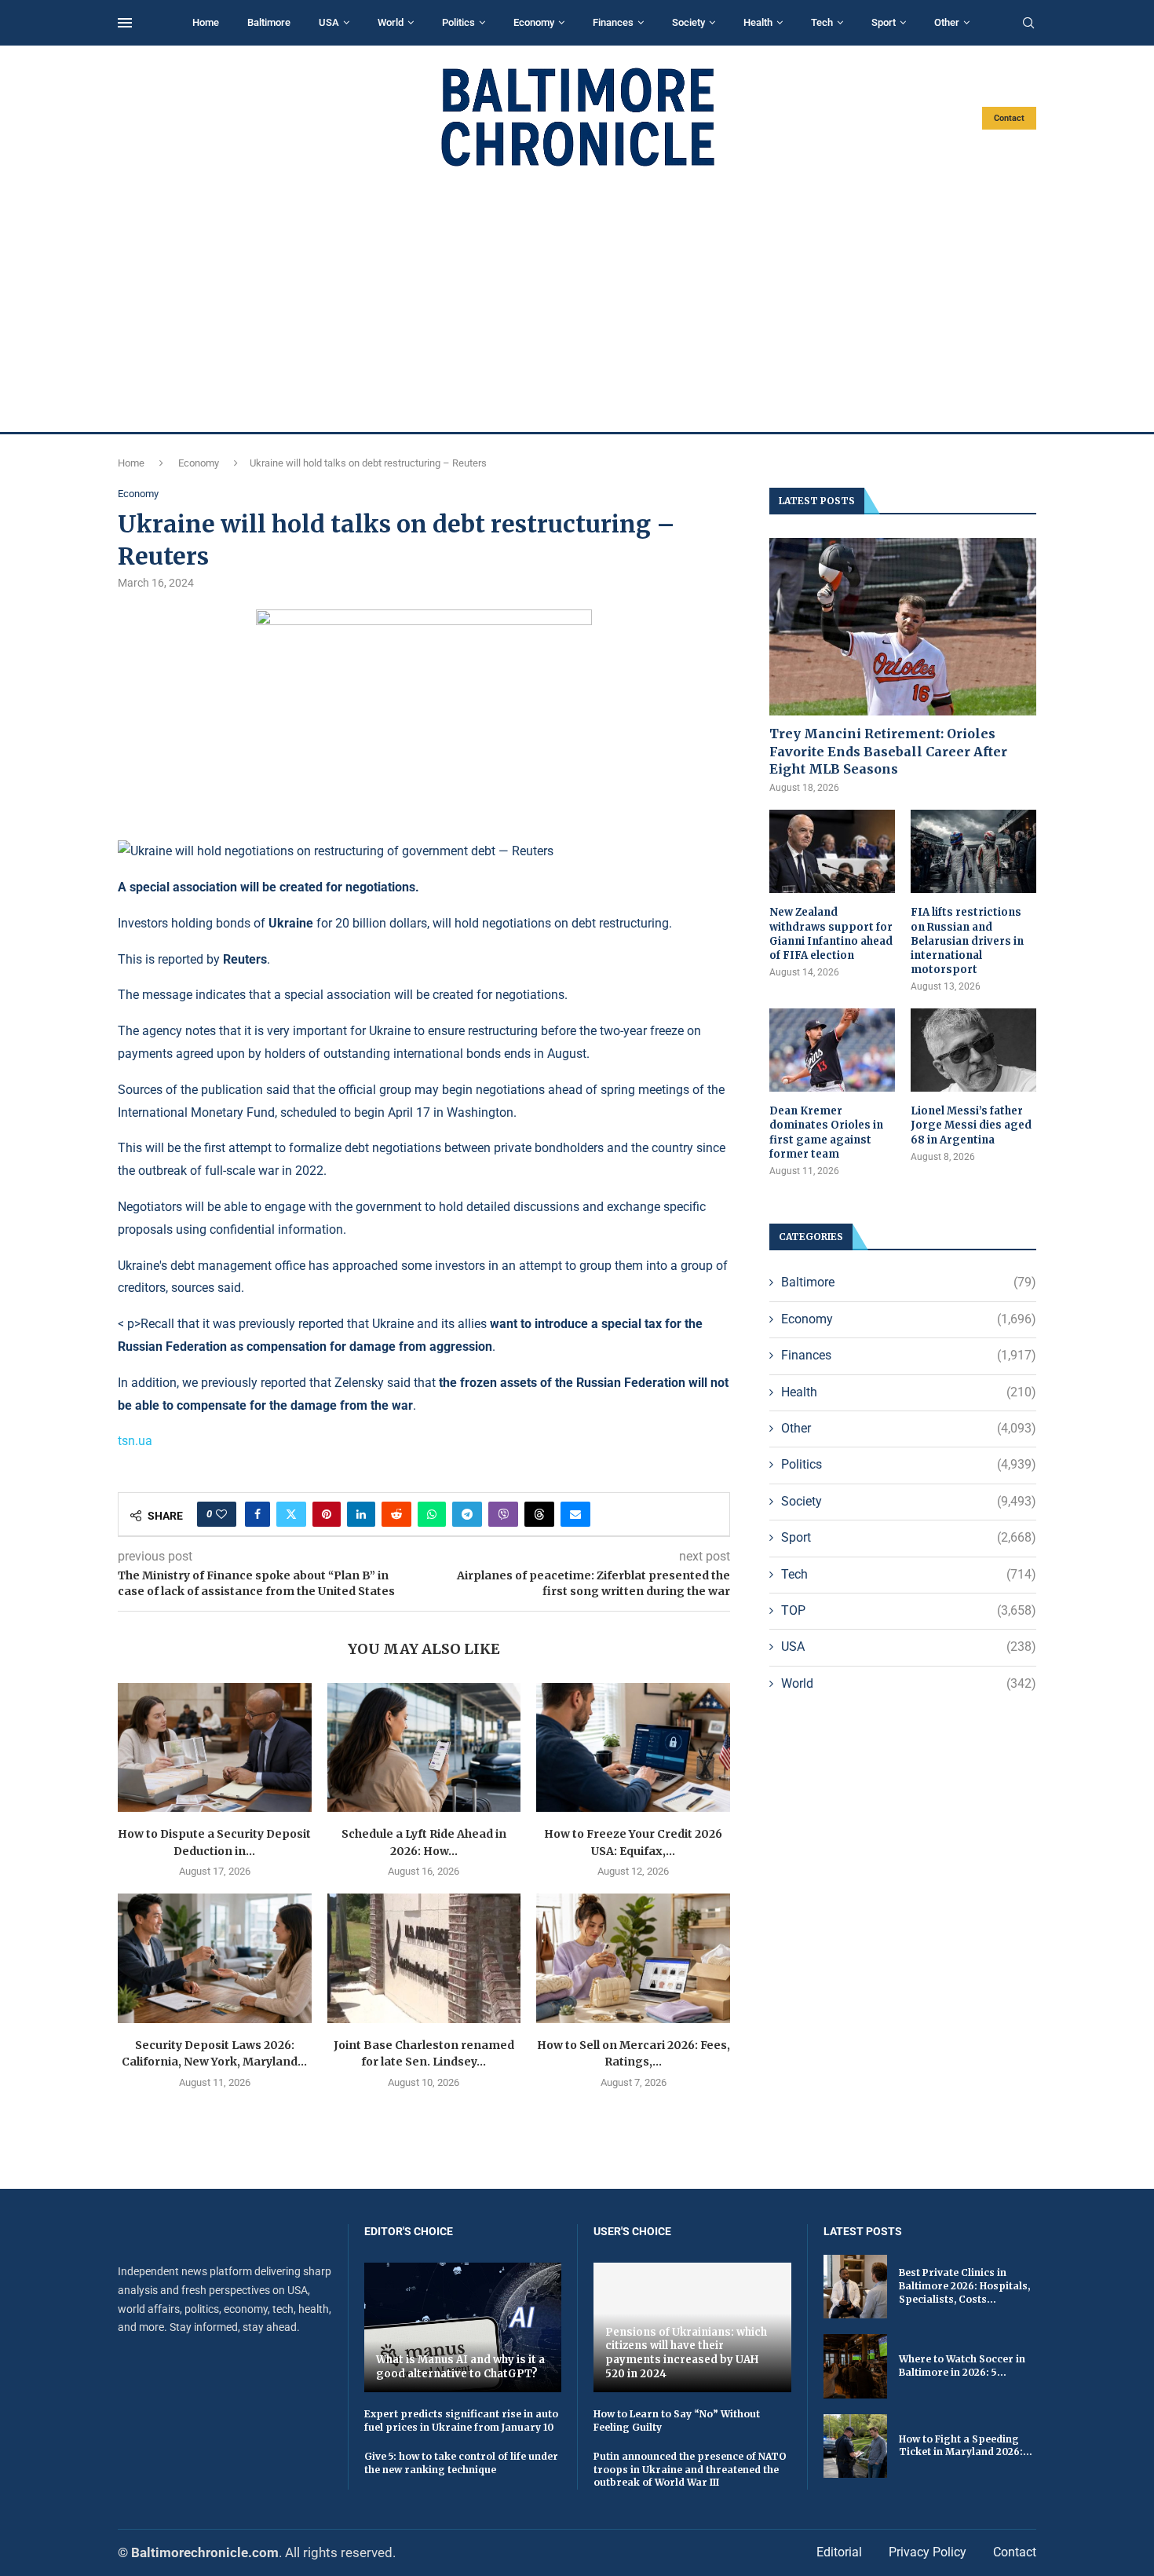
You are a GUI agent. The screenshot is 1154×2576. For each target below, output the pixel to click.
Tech (822, 22)
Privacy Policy (928, 2552)
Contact (1009, 118)
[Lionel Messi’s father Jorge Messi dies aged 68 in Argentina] (973, 1050)
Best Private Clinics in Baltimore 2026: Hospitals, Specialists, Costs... (964, 2286)
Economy (534, 22)
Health (758, 22)
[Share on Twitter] (291, 1514)
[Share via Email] (575, 1514)
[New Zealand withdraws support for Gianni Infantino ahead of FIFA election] (832, 852)
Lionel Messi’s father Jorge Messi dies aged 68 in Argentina (971, 1125)
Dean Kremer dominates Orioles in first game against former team (826, 1132)
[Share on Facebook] (257, 1514)
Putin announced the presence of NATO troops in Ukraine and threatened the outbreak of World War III (690, 2470)
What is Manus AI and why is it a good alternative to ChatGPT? (460, 2367)
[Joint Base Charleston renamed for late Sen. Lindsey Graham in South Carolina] (424, 1958)
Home (206, 22)
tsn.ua (135, 1441)
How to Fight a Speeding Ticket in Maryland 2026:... (966, 2446)
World (391, 22)
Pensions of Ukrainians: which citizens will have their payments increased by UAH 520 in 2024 (686, 2353)
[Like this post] (221, 1514)
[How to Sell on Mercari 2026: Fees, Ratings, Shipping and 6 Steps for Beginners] (633, 1958)
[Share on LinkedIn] (361, 1514)
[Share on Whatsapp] (432, 1514)
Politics (458, 22)
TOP (909, 1610)
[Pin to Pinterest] (327, 1514)
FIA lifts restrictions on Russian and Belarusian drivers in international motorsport (967, 941)
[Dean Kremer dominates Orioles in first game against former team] (832, 1050)
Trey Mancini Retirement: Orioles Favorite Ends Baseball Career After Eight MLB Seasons (888, 751)
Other (947, 22)
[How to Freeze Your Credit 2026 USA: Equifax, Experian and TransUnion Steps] (633, 1747)
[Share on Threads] (539, 1514)
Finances (613, 22)
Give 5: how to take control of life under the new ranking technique (461, 2463)
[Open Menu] (125, 23)
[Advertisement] (577, 300)
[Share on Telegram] (467, 1514)
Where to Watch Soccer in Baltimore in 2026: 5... (962, 2366)
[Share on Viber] (503, 1514)
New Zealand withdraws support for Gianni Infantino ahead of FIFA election (831, 934)
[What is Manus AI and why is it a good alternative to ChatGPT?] (463, 2327)
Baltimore (269, 22)
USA (329, 22)
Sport (884, 22)
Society (688, 22)
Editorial (839, 2552)
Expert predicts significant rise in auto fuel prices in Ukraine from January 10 (461, 2420)
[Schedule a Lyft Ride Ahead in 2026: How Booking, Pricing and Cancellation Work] (424, 1747)
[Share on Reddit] (396, 1514)
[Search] (1028, 24)
